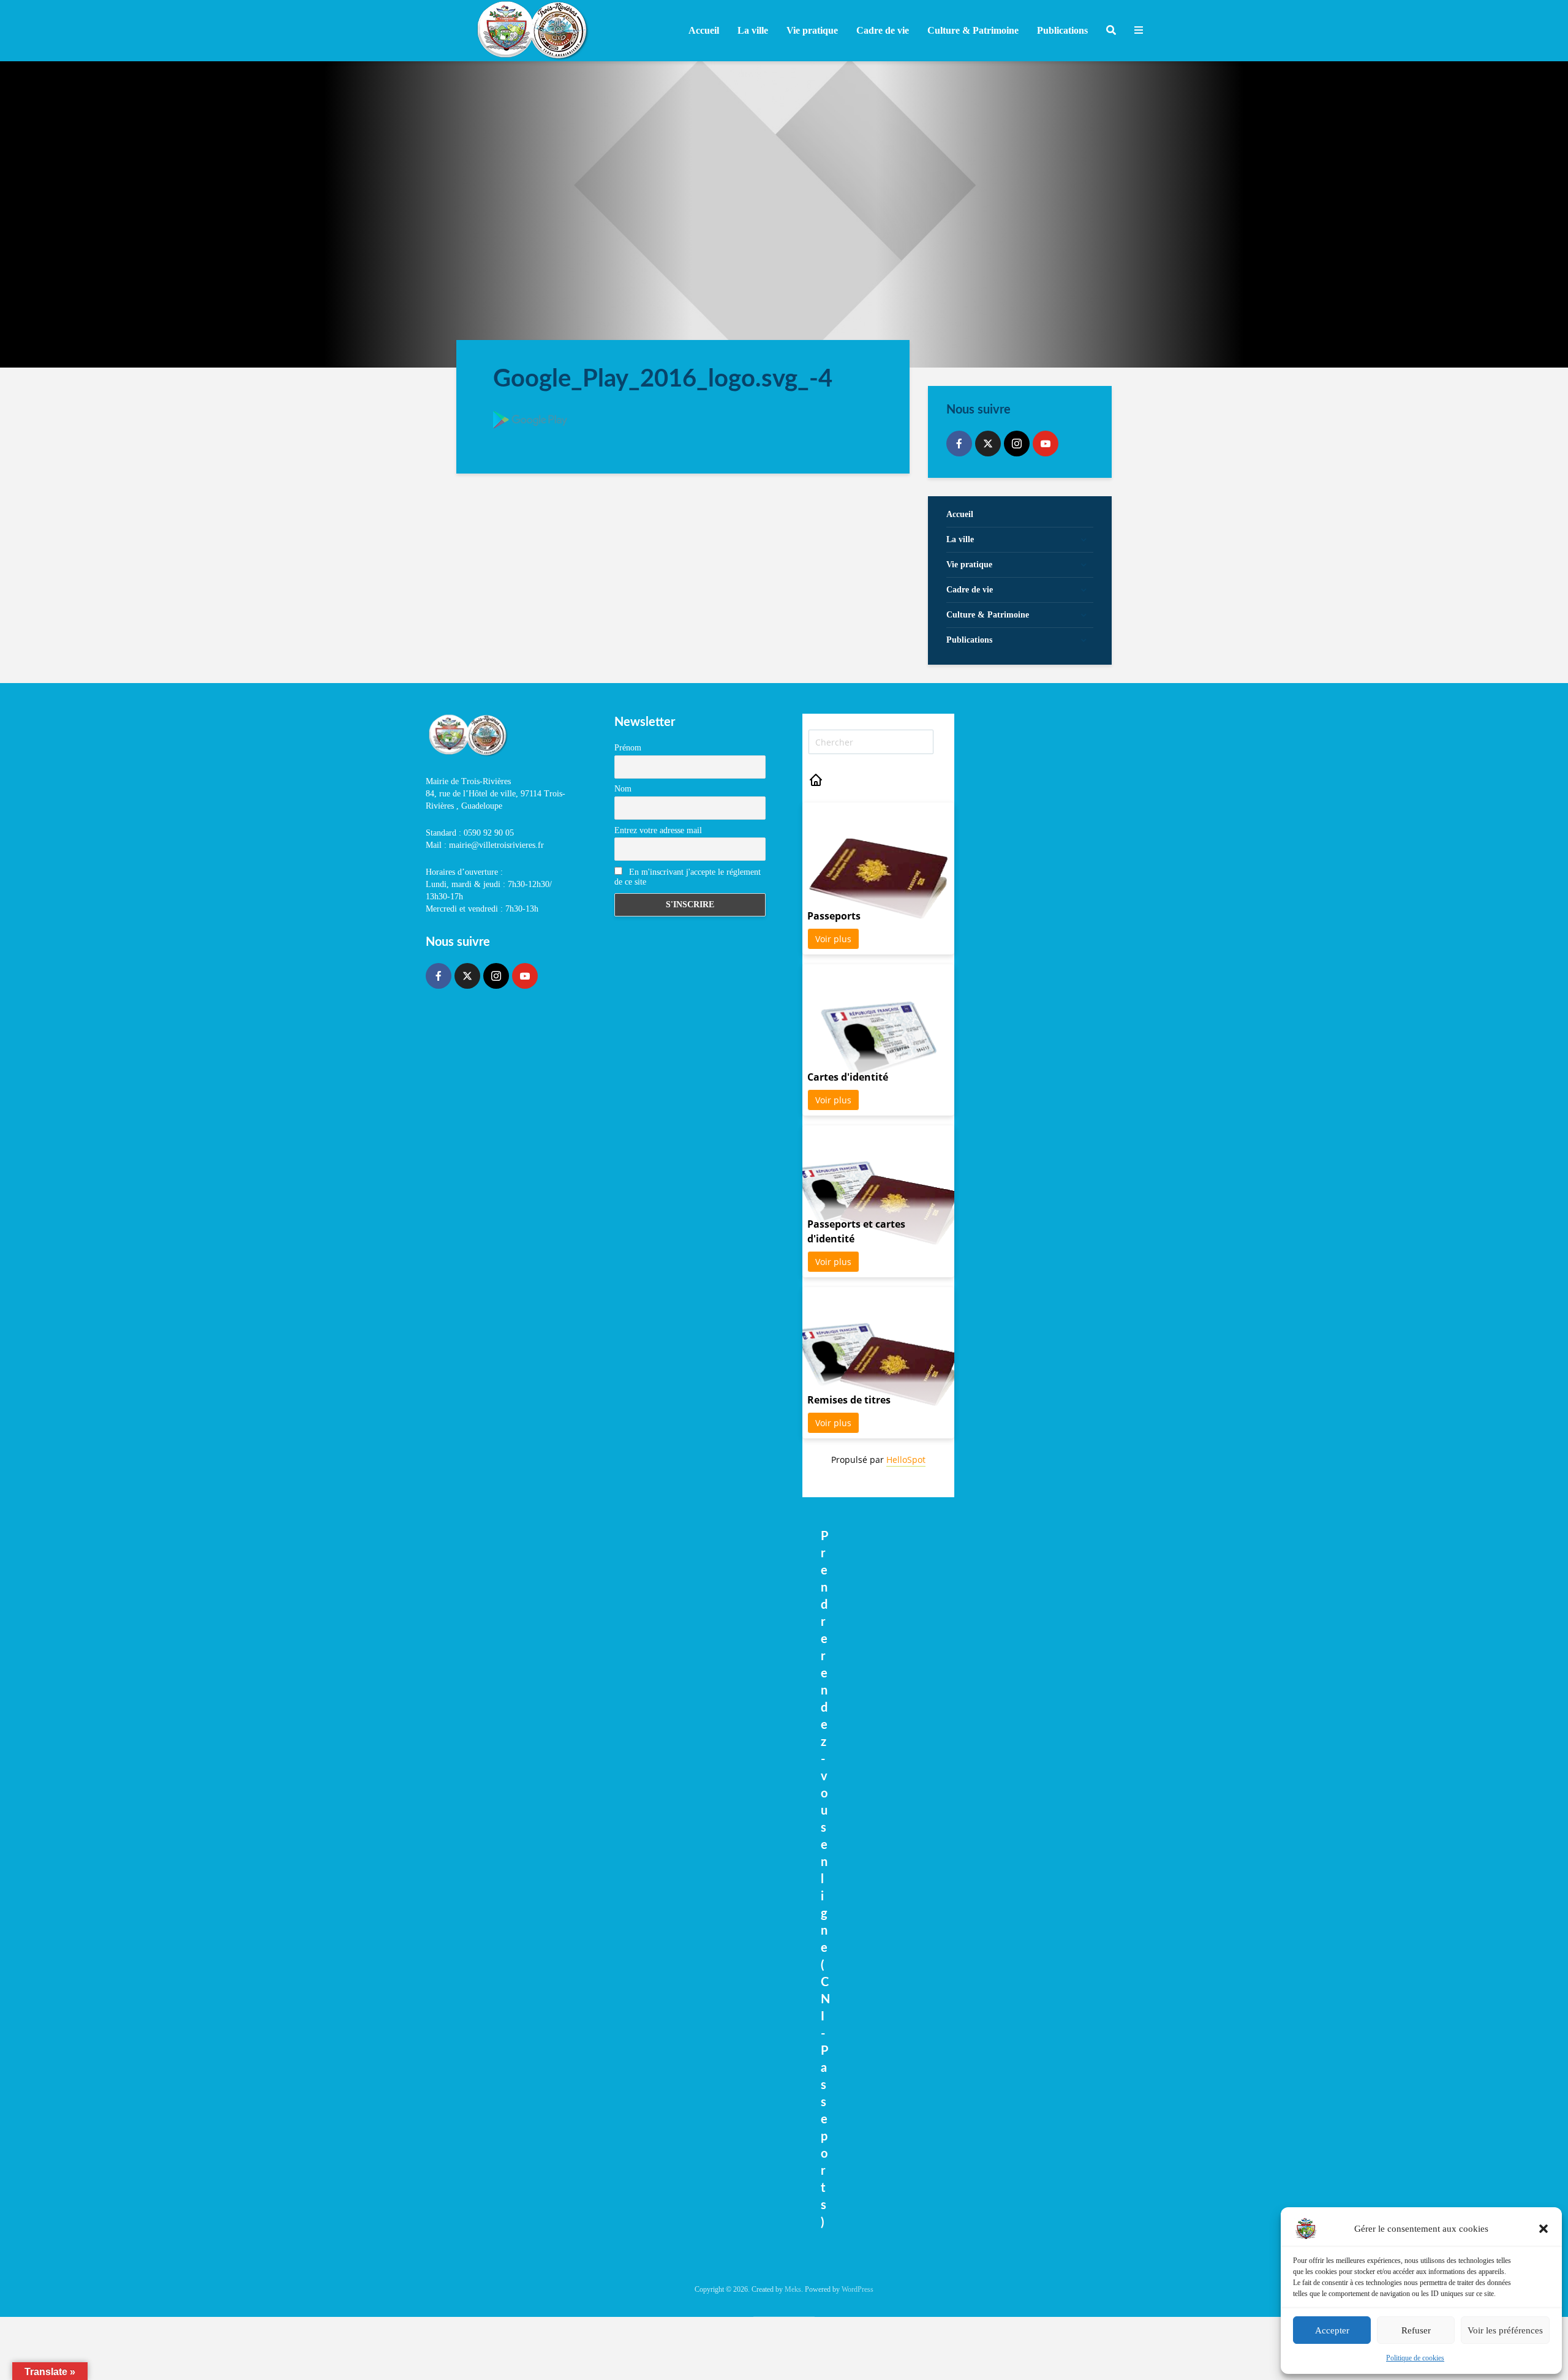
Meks (793, 2289)
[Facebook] (959, 444)
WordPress (858, 2289)
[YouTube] (1046, 444)
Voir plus (833, 939)
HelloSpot (906, 1460)
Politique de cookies (1415, 2358)
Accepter (1332, 2330)
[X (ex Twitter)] (988, 444)
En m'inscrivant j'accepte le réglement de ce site (688, 877)
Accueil (704, 30)
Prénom (628, 748)
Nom (623, 789)
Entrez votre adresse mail (658, 830)
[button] (1543, 2229)
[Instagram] (1017, 444)
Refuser (1416, 2330)
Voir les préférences (1505, 2330)
